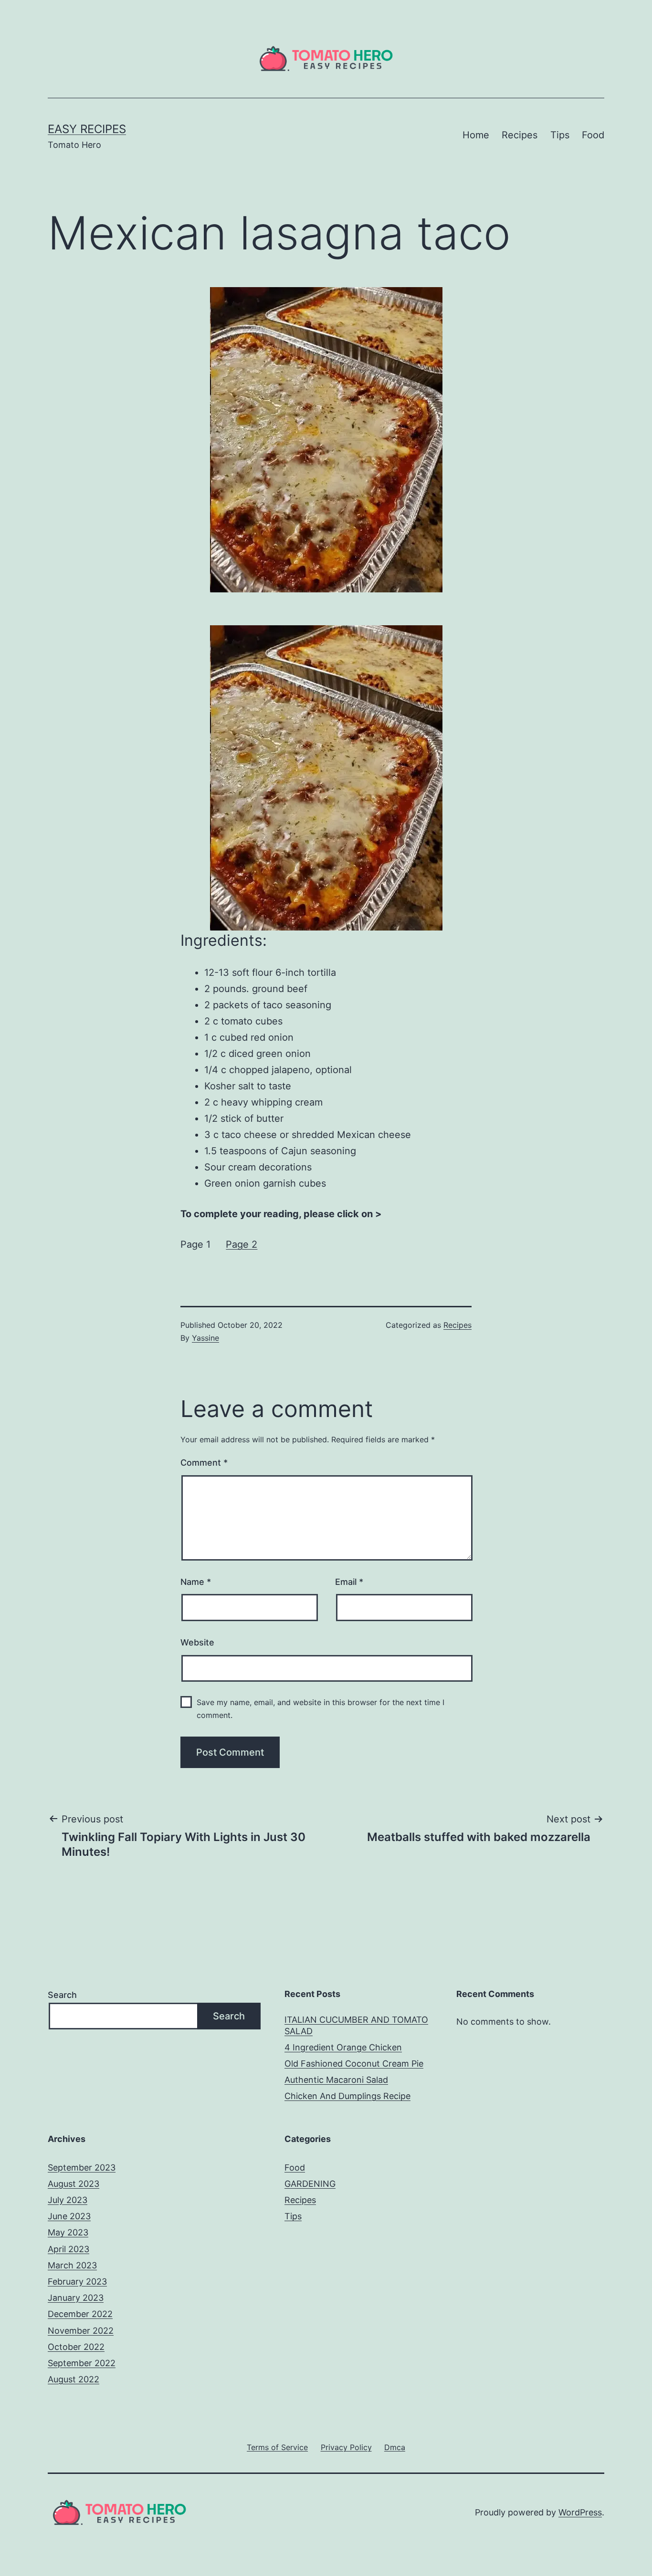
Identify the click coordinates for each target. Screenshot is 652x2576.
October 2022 (76, 2347)
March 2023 (72, 2265)
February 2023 (77, 2281)
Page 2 (242, 1244)
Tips (560, 135)
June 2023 (69, 2216)
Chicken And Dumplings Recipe (347, 2096)
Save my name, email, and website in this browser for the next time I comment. (321, 1709)
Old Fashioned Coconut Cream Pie (354, 2064)
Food (593, 135)
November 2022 (81, 2331)
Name (196, 1582)
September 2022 (82, 2363)
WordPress (580, 2512)
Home (476, 135)
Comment (204, 1463)
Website (197, 1642)
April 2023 (68, 2249)
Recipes (520, 135)
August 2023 (74, 2184)
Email (349, 1582)
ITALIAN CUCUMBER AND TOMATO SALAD (356, 2025)
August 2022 (74, 2379)
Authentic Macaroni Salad (336, 2080)
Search (62, 1995)
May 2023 (68, 2232)
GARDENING (310, 2184)
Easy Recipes (87, 129)
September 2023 (82, 2167)
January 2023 (76, 2298)
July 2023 (68, 2200)
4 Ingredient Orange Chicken (343, 2047)
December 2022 (80, 2314)
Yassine (205, 1338)
